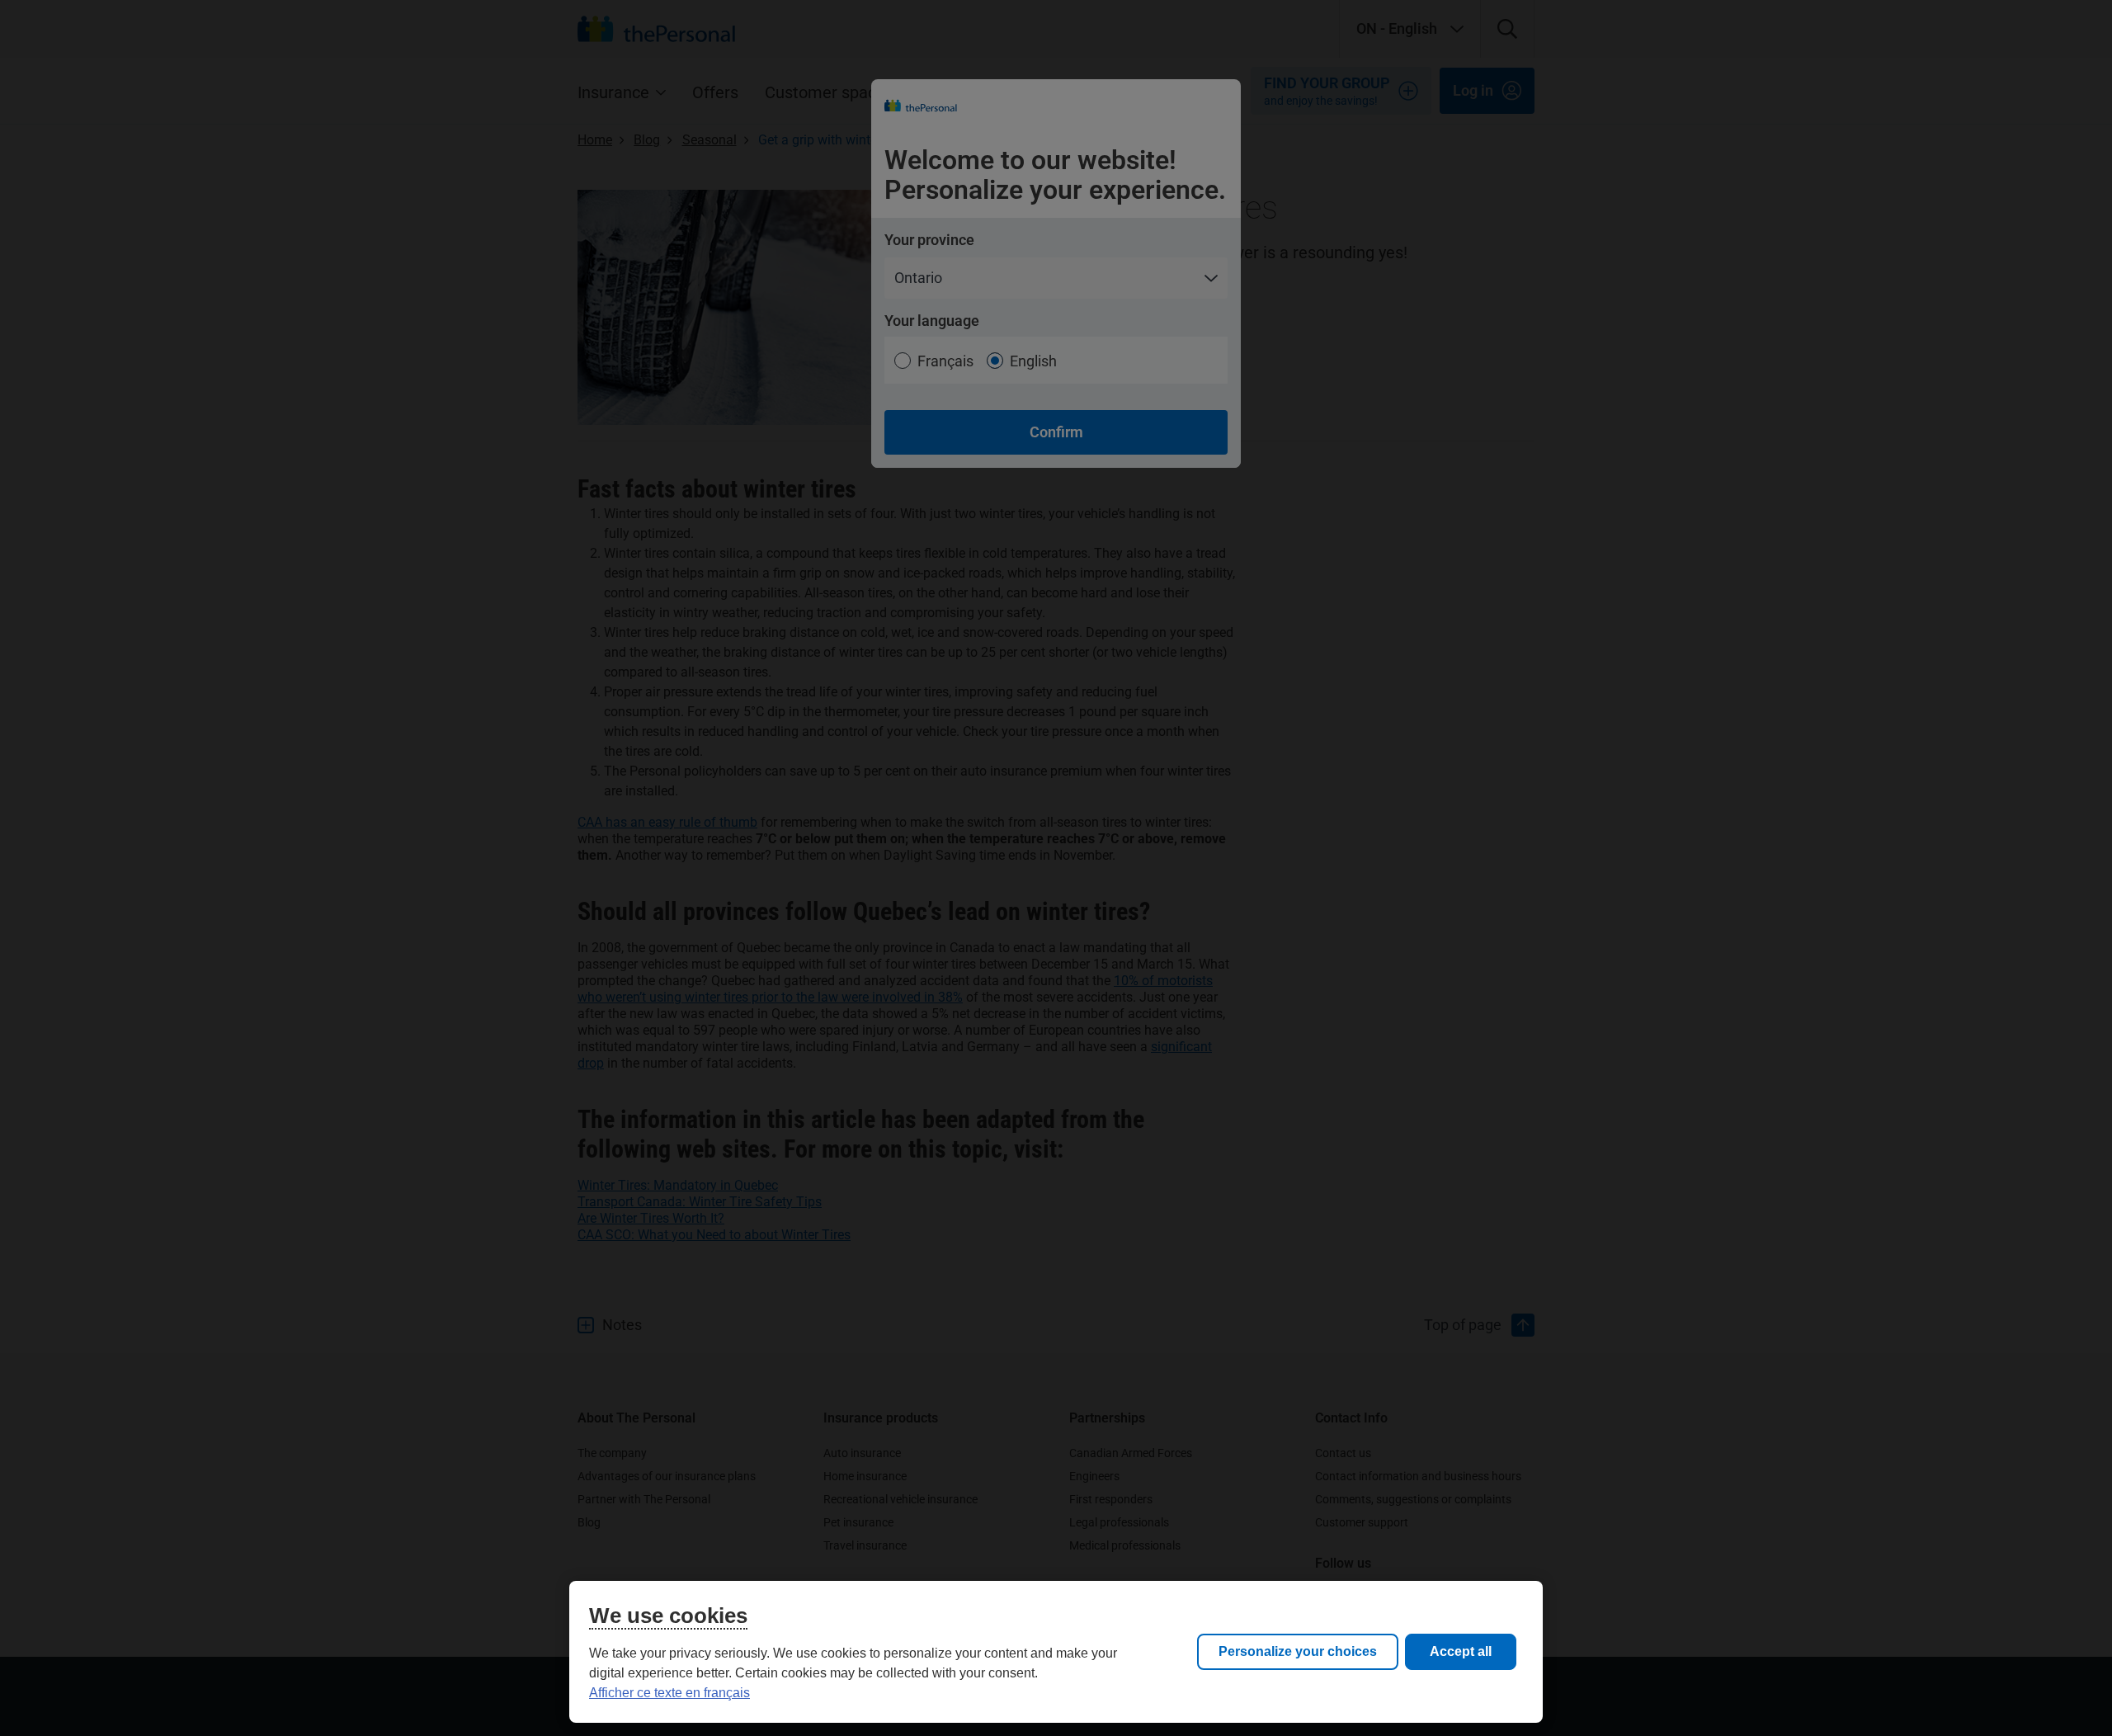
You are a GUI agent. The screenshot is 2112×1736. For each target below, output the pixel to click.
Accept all (1461, 1651)
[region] (1056, 1652)
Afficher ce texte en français (669, 1693)
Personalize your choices (1298, 1651)
